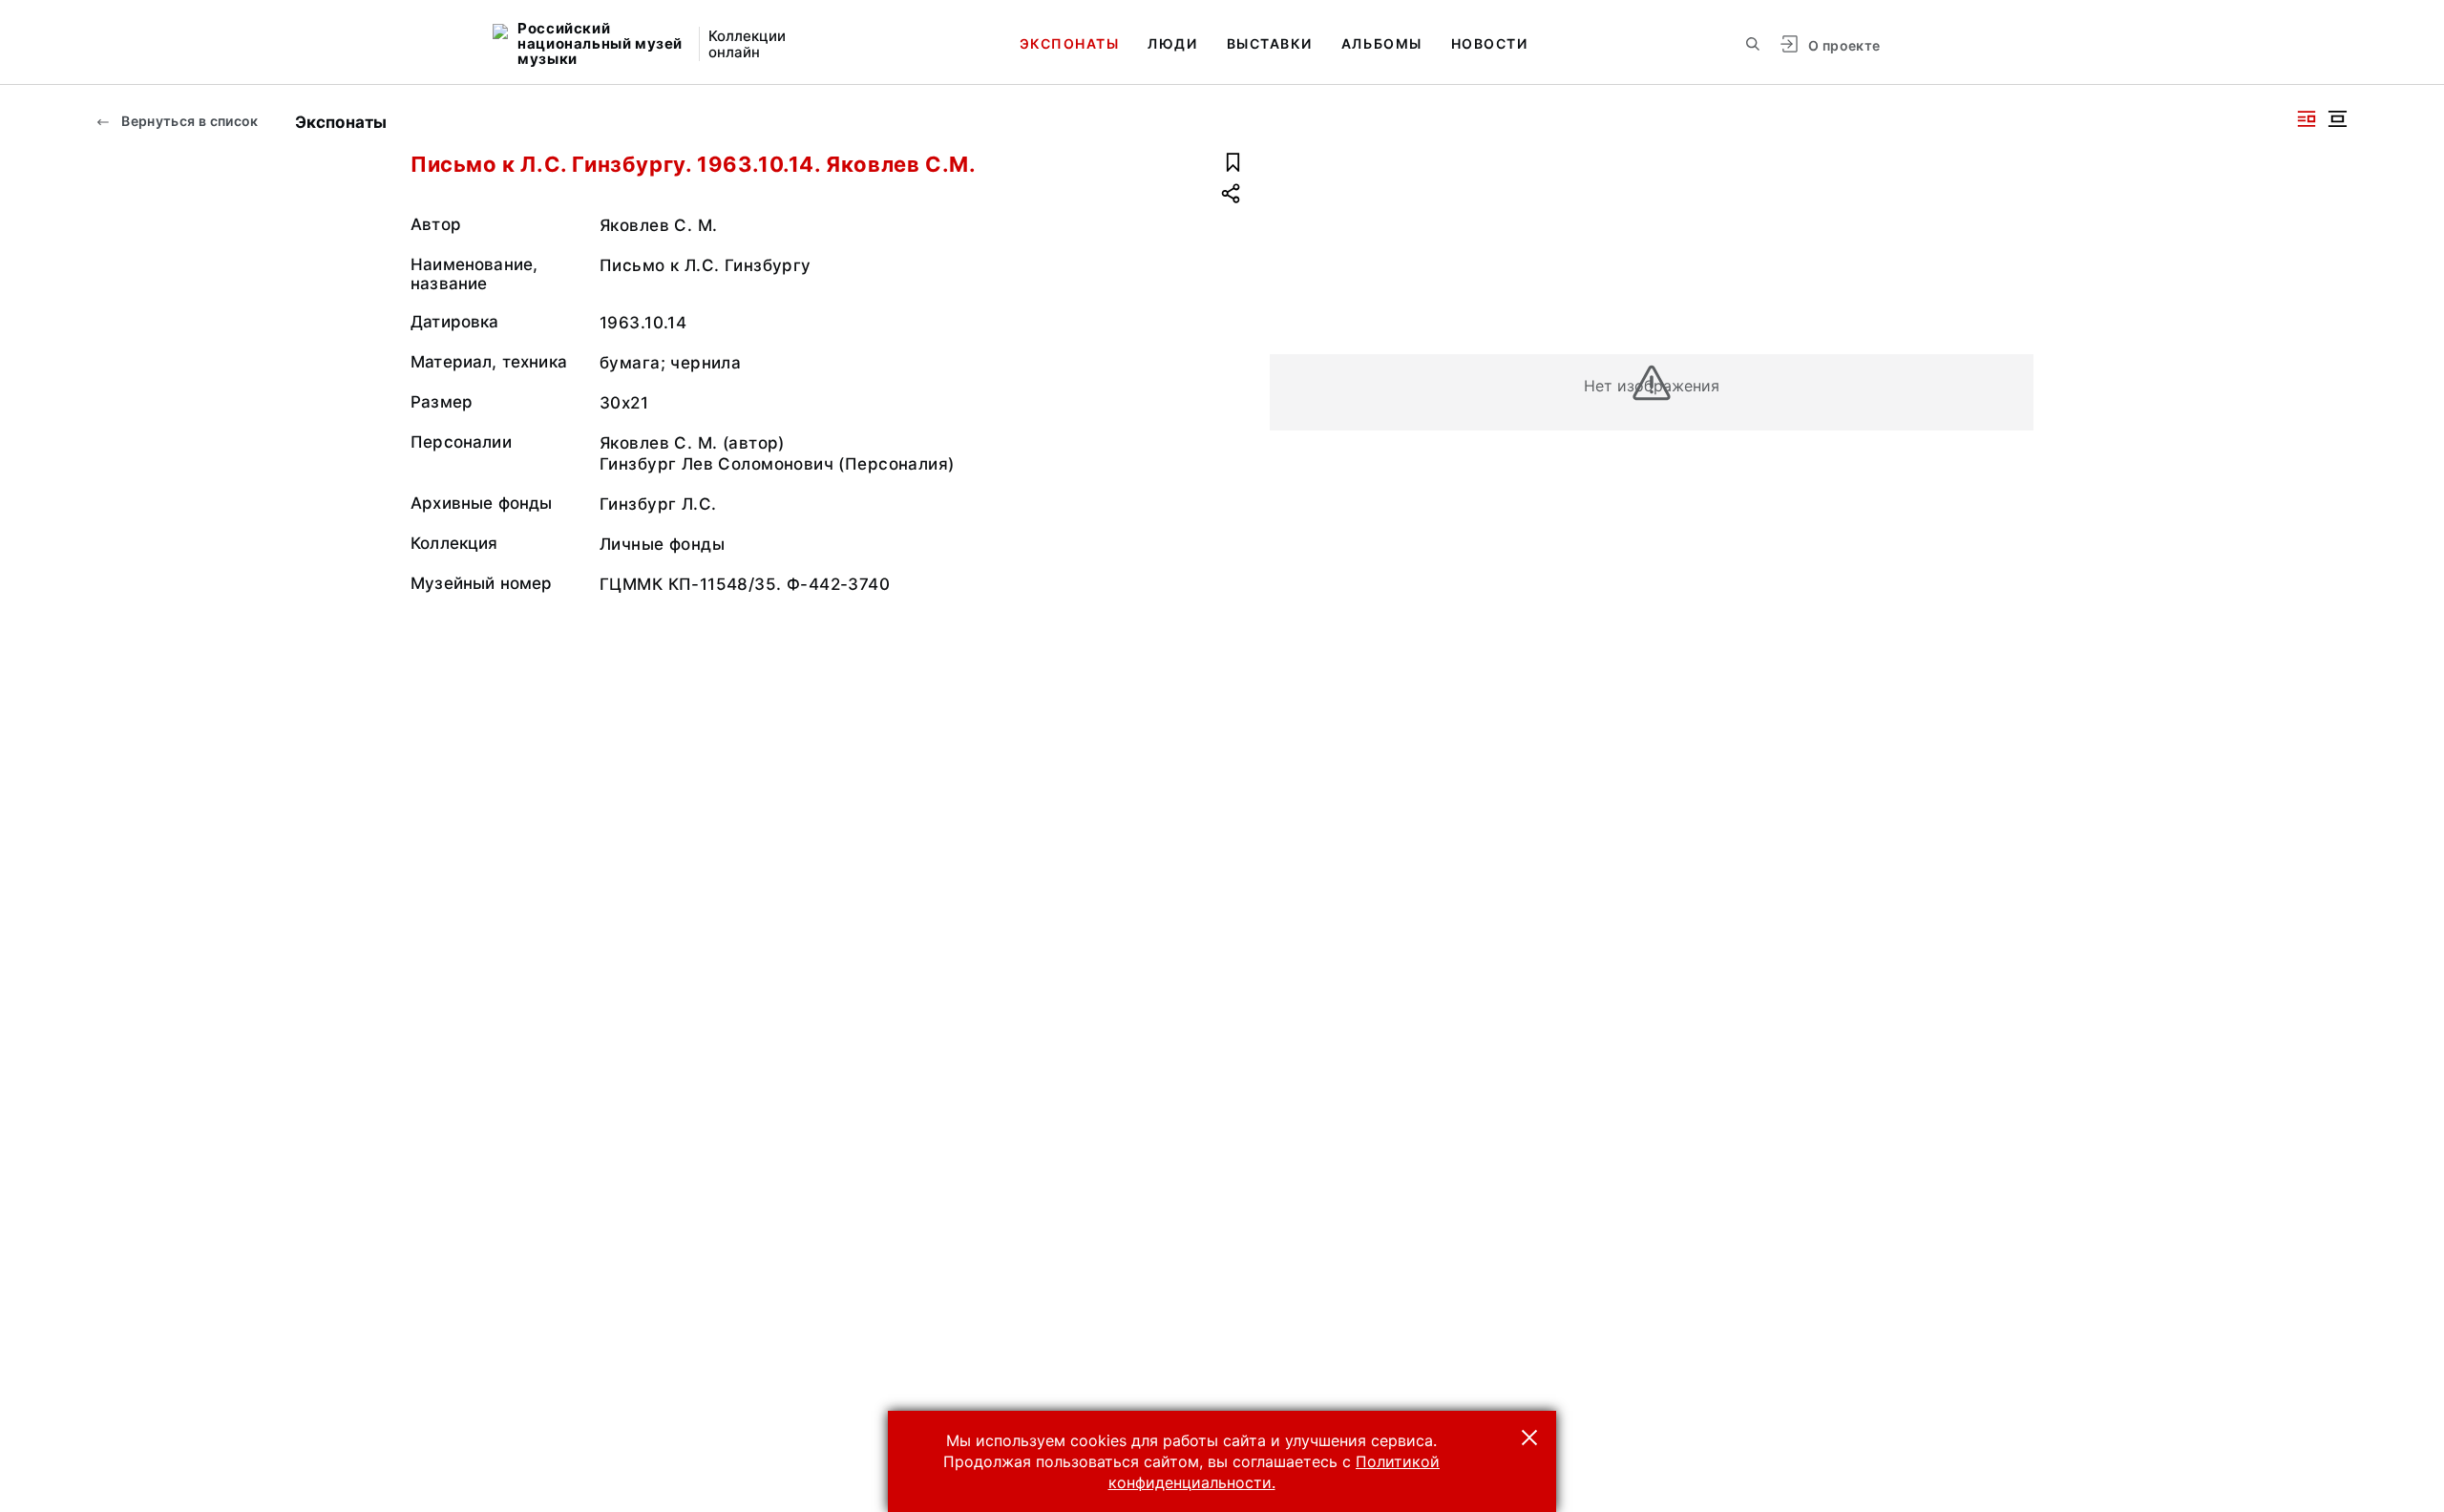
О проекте (1844, 45)
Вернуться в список (189, 121)
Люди (1172, 43)
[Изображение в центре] (2337, 119)
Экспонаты (1070, 43)
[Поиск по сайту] (1753, 44)
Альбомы (1382, 43)
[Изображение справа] (2307, 119)
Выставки (1270, 43)
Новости (1490, 43)
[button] (1529, 1438)
